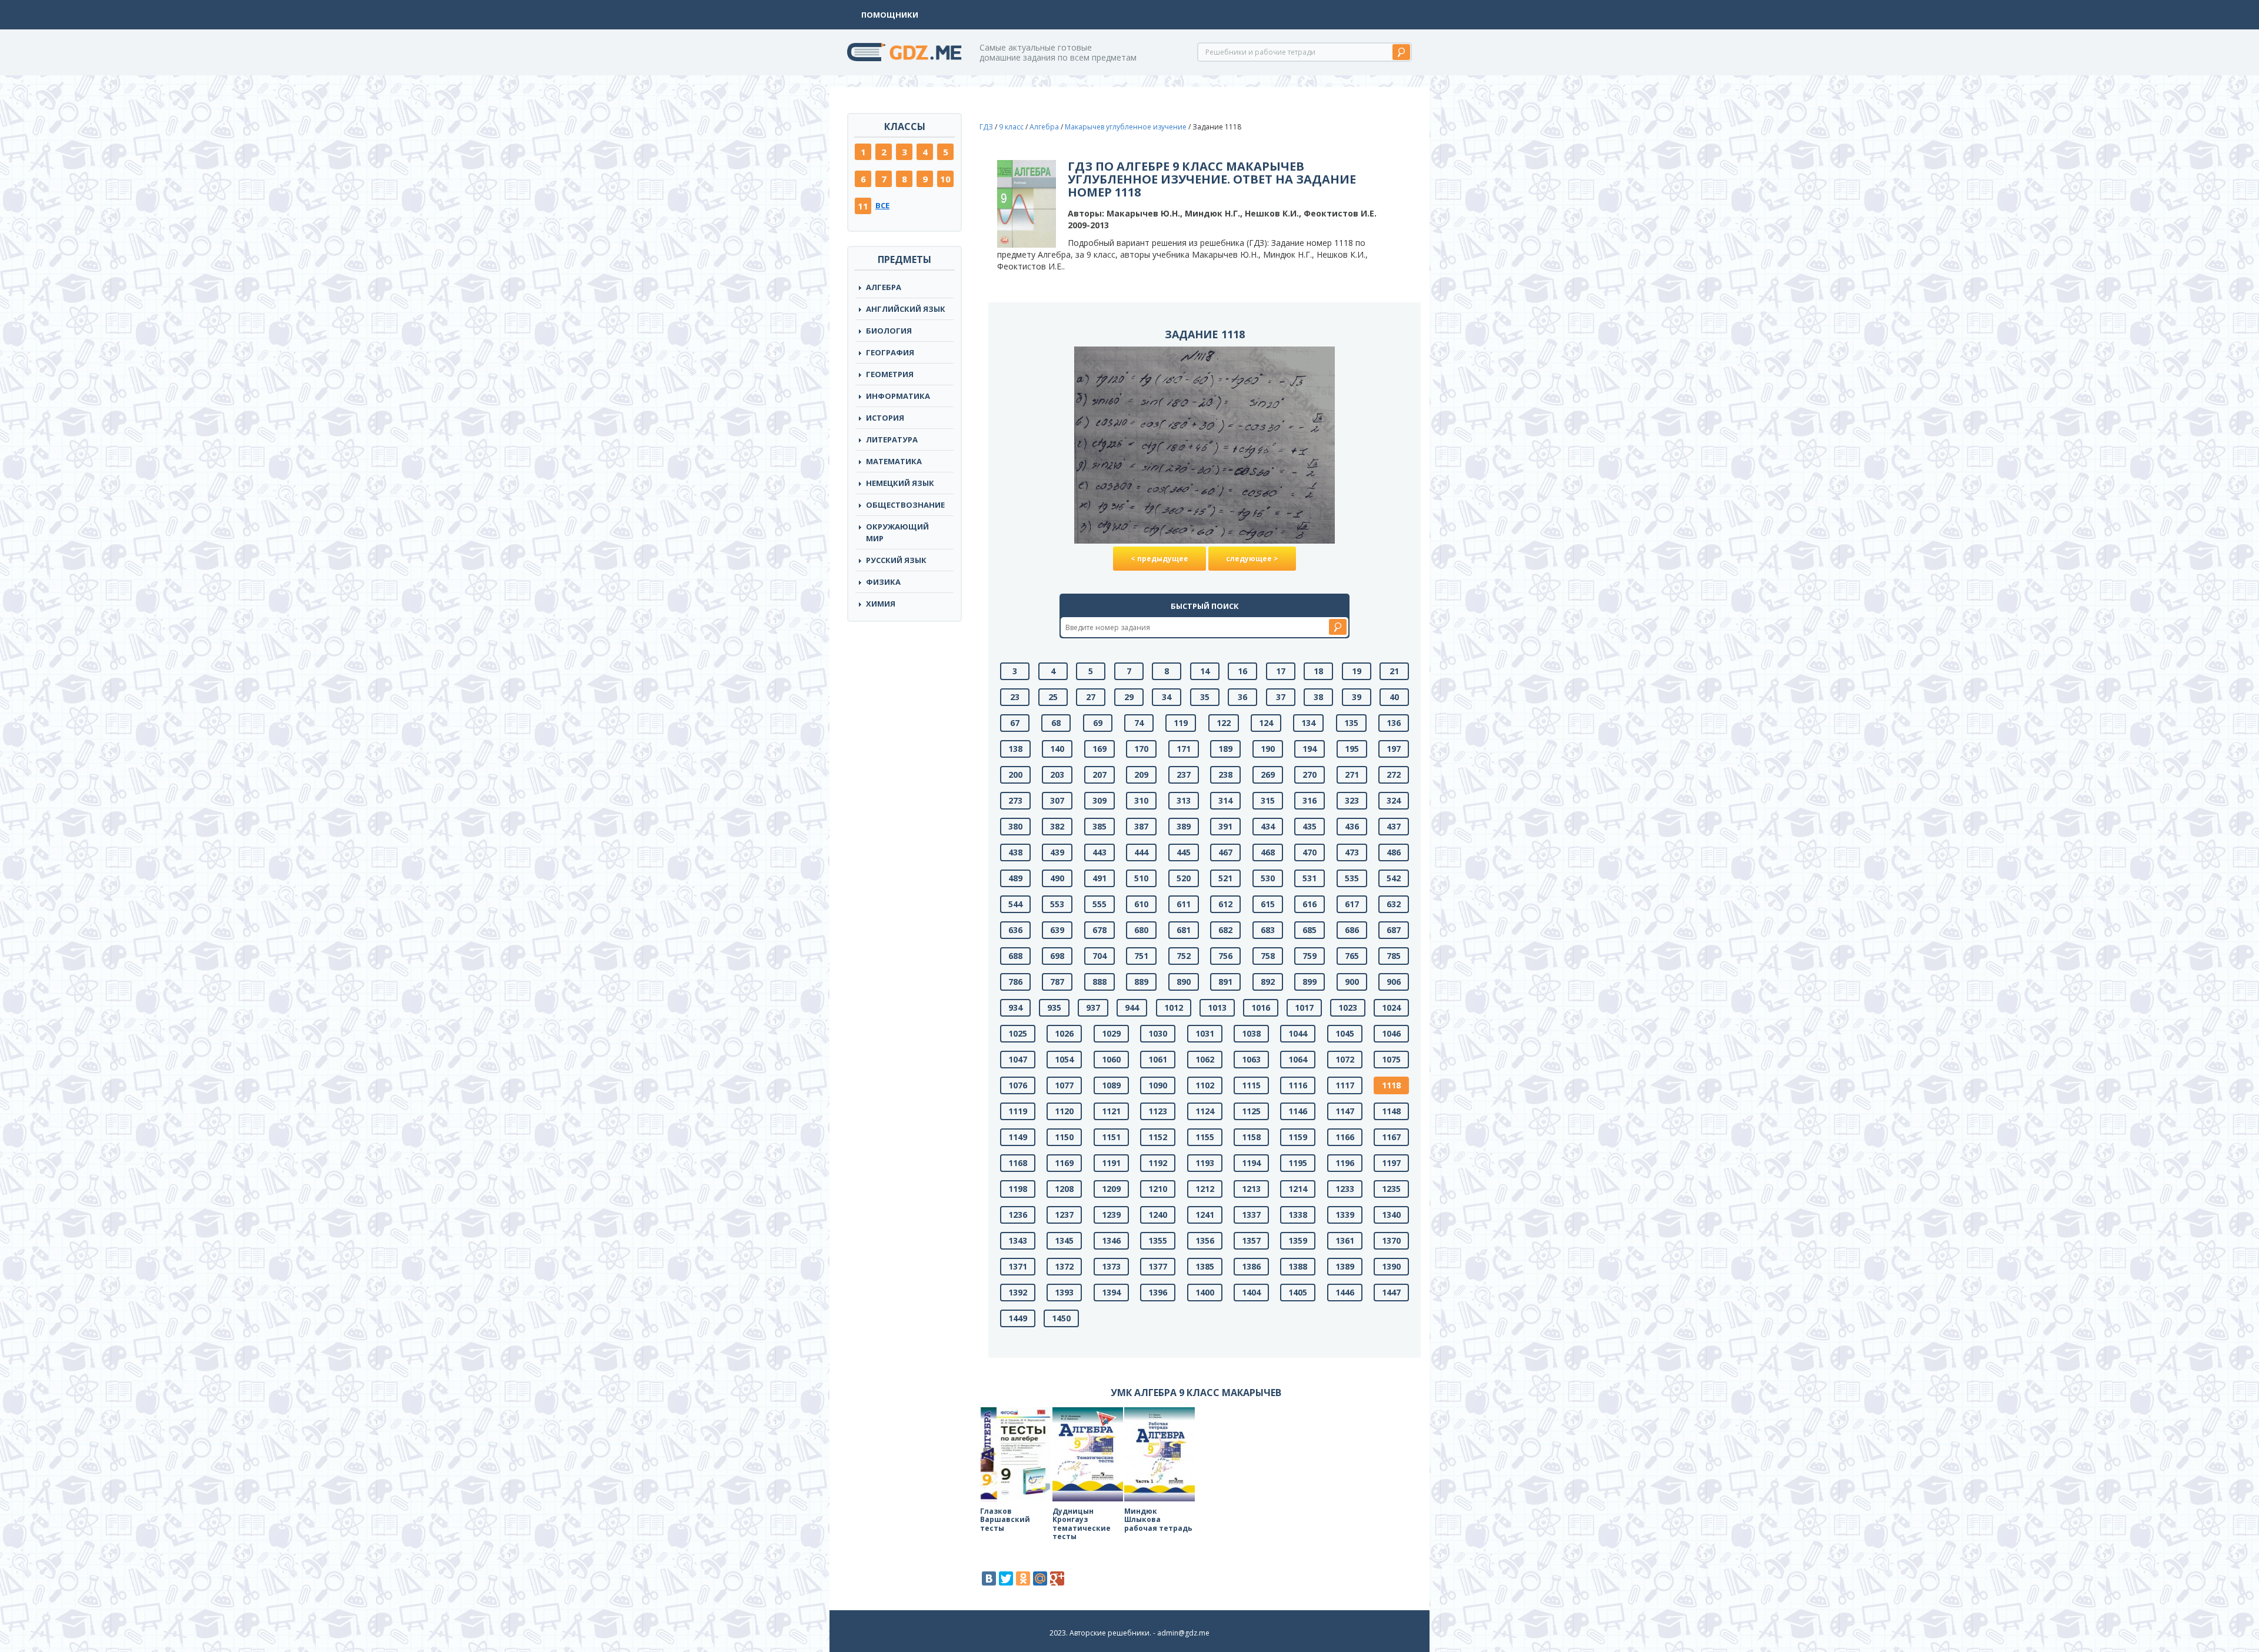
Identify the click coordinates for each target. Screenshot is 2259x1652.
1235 (1391, 1189)
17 (1281, 671)
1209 (1111, 1189)
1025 (1018, 1033)
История (885, 418)
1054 (1064, 1059)
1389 (1345, 1266)
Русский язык (896, 560)
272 (1394, 775)
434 (1268, 826)
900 (1352, 982)
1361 (1345, 1240)
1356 (1205, 1240)
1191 (1111, 1163)
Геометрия (890, 374)
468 (1268, 852)
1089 (1111, 1085)
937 (1093, 1007)
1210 (1158, 1189)
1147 (1345, 1111)
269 (1268, 775)
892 (1268, 982)
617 (1352, 904)
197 (1394, 749)
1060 (1111, 1059)
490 (1057, 878)
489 (1015, 878)
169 (1099, 749)
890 (1184, 982)
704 (1099, 956)
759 (1310, 956)
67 (1015, 723)
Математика (894, 461)
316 (1310, 800)
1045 (1345, 1033)
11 (863, 206)
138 (1015, 749)
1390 (1391, 1266)
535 (1352, 878)
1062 (1205, 1059)
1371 (1018, 1266)
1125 (1251, 1111)
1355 (1158, 1240)
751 (1141, 956)
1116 (1298, 1085)
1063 (1251, 1059)
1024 (1391, 1007)
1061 (1158, 1059)
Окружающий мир (897, 532)
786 (1015, 982)
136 (1394, 723)
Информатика (898, 396)
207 (1099, 775)
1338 (1298, 1215)
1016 (1261, 1007)
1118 (1391, 1085)
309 (1099, 800)
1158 (1251, 1137)
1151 (1111, 1137)
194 (1310, 749)
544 (1015, 904)
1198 (1018, 1189)
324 (1394, 800)
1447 (1391, 1292)
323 (1352, 800)
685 (1310, 930)
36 (1242, 697)
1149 (1018, 1137)
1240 (1158, 1215)
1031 (1205, 1033)
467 (1225, 852)
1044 (1298, 1033)
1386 (1251, 1266)
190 (1268, 749)
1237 (1064, 1215)
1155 (1205, 1137)
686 (1352, 930)
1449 (1018, 1318)
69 (1098, 723)
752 (1184, 956)
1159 (1298, 1137)
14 (1205, 671)
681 (1184, 930)
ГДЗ (986, 127)
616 (1310, 904)
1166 (1345, 1137)
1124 (1205, 1111)
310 (1141, 800)
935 (1054, 1007)
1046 (1391, 1033)
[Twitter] (1006, 1578)
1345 (1064, 1240)
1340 (1391, 1215)
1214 (1298, 1189)
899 (1310, 982)
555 (1099, 904)
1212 (1205, 1189)
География (890, 352)
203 (1057, 775)
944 (1132, 1007)
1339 (1345, 1215)
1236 (1018, 1215)
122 (1224, 723)
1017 (1304, 1007)
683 (1268, 930)
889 (1141, 982)
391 (1225, 826)
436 (1352, 826)
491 (1099, 878)
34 (1167, 697)
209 (1141, 775)
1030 (1158, 1033)
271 (1352, 775)
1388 (1298, 1266)
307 (1057, 800)
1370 (1391, 1240)
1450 (1061, 1318)
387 (1141, 826)
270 (1310, 775)
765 (1352, 956)
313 (1184, 800)
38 (1318, 697)
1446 (1345, 1292)
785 (1394, 956)
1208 (1064, 1189)
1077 (1064, 1085)
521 (1225, 878)
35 (1205, 697)
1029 (1111, 1033)
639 (1057, 930)
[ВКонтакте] (989, 1578)
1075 (1391, 1059)
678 (1099, 930)
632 (1394, 904)
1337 (1251, 1215)
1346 (1111, 1240)
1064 (1298, 1059)
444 (1141, 852)
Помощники (890, 15)
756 (1225, 956)
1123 (1158, 1111)
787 (1057, 982)
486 (1394, 852)
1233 (1345, 1189)
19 (1357, 671)
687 (1394, 930)
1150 (1064, 1137)
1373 (1111, 1266)
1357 (1251, 1240)
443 (1099, 852)
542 (1394, 878)
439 (1057, 852)
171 (1184, 749)
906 (1394, 982)
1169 (1064, 1163)
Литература (892, 439)
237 (1184, 775)
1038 (1251, 1033)
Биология (889, 331)
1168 (1018, 1163)
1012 (1174, 1007)
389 (1184, 826)
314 (1225, 800)
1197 (1391, 1163)
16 (1242, 671)
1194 (1251, 1163)
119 (1181, 723)
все (882, 205)
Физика (883, 582)
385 (1099, 826)
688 (1015, 956)
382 (1057, 826)
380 (1015, 826)
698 (1057, 956)
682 (1225, 930)
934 (1015, 1007)
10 (945, 179)
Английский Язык (906, 309)
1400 (1205, 1292)
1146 (1298, 1111)
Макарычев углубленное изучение (1126, 127)
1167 (1391, 1137)
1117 (1345, 1085)
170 (1141, 749)
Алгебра (884, 287)
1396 (1158, 1292)
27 (1091, 697)
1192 (1158, 1163)
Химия (881, 604)
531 (1310, 878)
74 (1139, 723)
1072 (1345, 1059)
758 (1268, 956)
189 (1225, 749)
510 (1141, 878)
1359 (1298, 1240)
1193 (1205, 1163)
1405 (1298, 1292)
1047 (1018, 1059)
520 (1184, 878)
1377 (1158, 1266)
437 (1394, 826)
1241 (1205, 1215)
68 (1056, 723)
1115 (1251, 1085)
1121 (1111, 1111)
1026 (1064, 1033)
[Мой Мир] (1040, 1578)
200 (1015, 775)
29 (1129, 697)
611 (1184, 904)
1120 (1064, 1111)
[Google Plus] (1057, 1578)
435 (1310, 826)
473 (1352, 852)
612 (1225, 904)
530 (1268, 878)
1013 (1217, 1007)
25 (1053, 697)
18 (1318, 671)
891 (1225, 982)
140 (1057, 749)
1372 (1064, 1266)
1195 (1298, 1163)
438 (1015, 852)
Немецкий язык (900, 483)
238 (1225, 775)
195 (1352, 749)
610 (1141, 904)
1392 (1018, 1292)
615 (1268, 904)
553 (1057, 904)
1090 (1158, 1085)
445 (1184, 852)
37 (1281, 697)
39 (1357, 697)
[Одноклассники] (1023, 1578)
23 (1015, 697)
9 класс (1011, 127)
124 (1266, 723)
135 (1351, 723)
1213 (1251, 1189)
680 (1141, 930)
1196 (1345, 1163)
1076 (1018, 1085)
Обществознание (905, 505)
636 (1015, 930)
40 (1394, 697)
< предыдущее (1160, 559)
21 (1394, 671)
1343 (1018, 1240)
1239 (1111, 1215)
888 (1099, 982)
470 (1310, 852)
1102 (1205, 1085)
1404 (1251, 1292)
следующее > (1252, 559)
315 (1268, 800)
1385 (1205, 1266)
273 (1015, 800)
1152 (1158, 1137)
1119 (1018, 1111)
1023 (1348, 1007)
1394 (1111, 1292)
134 (1308, 723)
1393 (1064, 1292)
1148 (1391, 1111)
